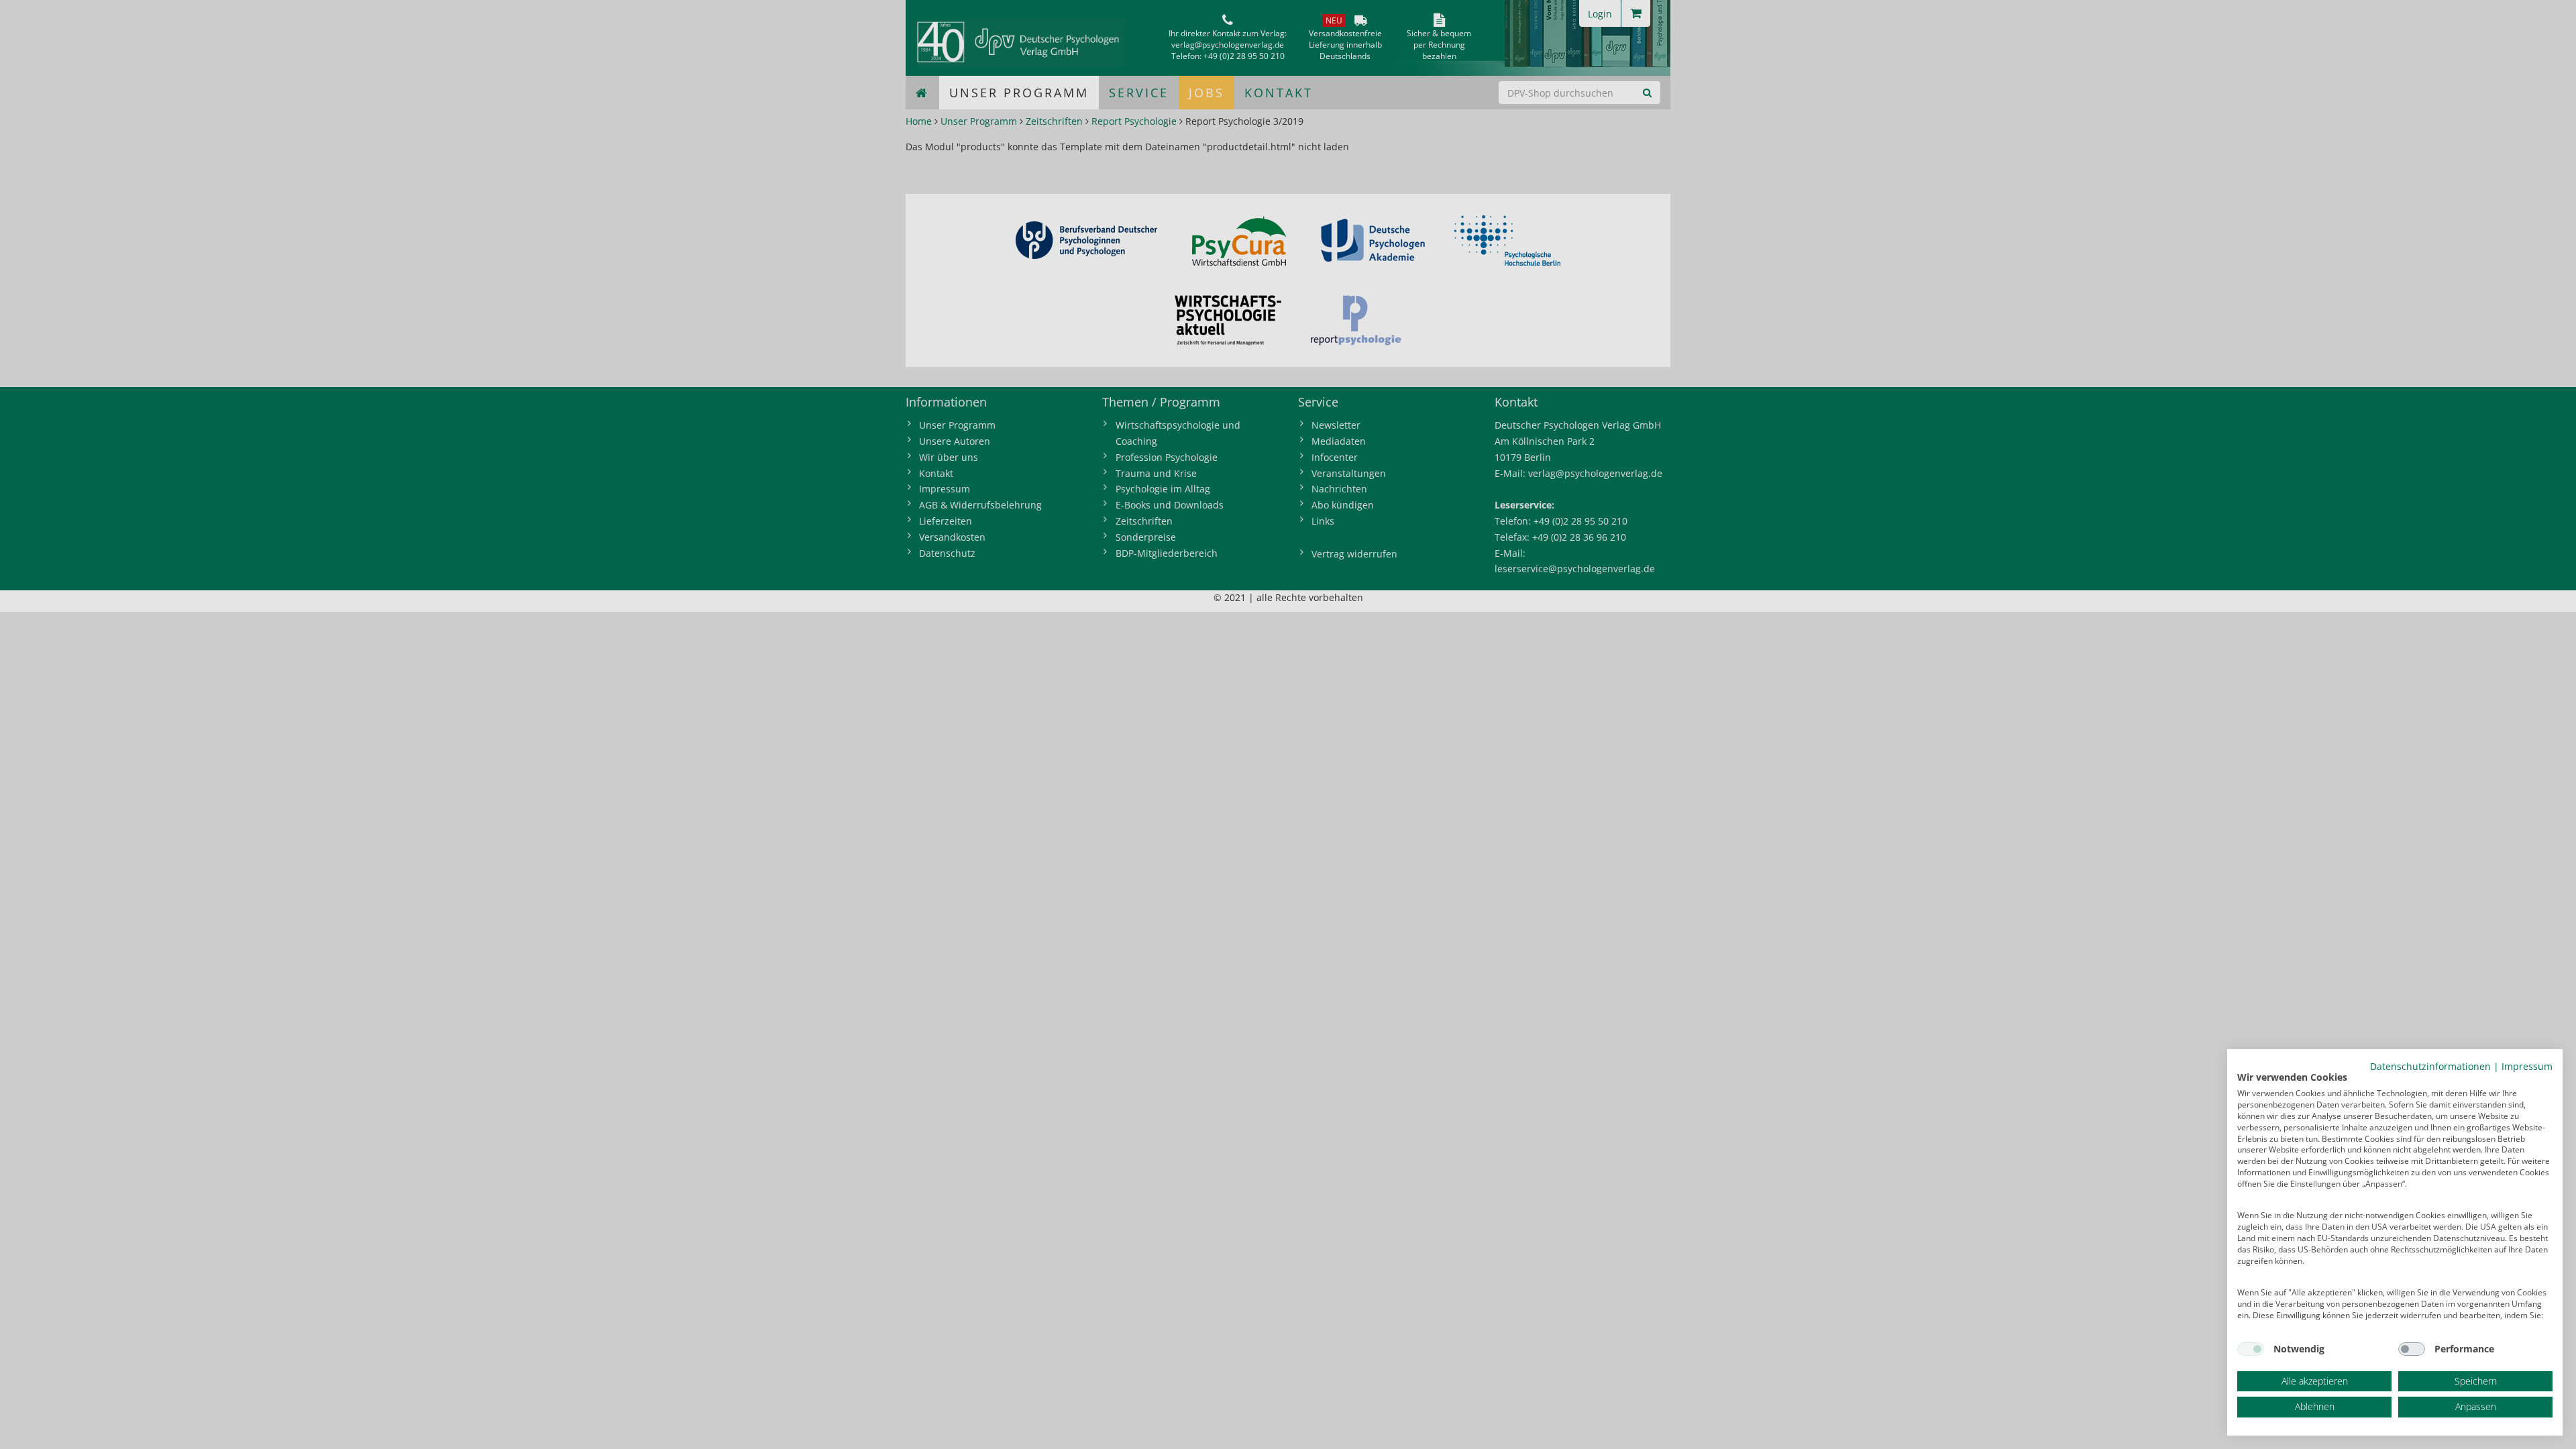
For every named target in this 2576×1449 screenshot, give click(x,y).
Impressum (2527, 1066)
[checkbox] (2251, 1349)
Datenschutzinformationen (2430, 1066)
